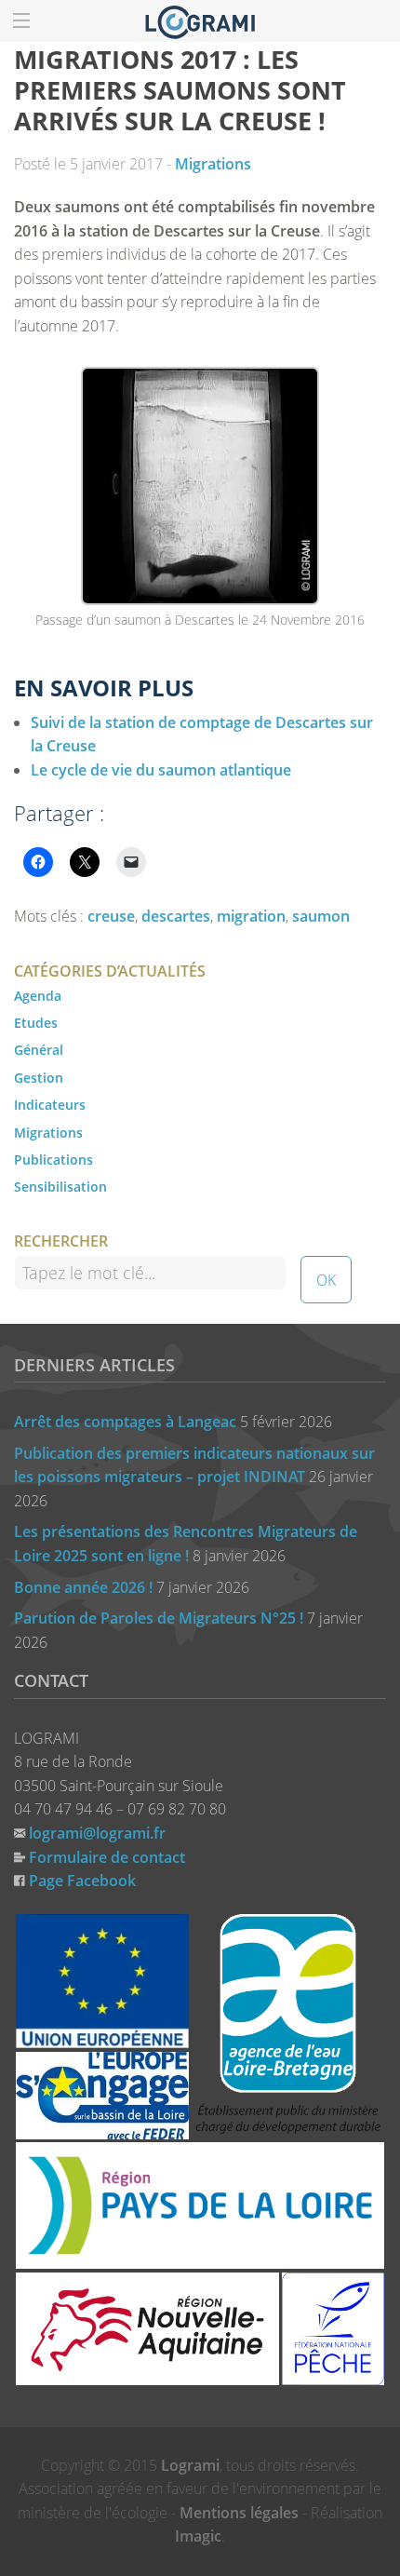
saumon (321, 916)
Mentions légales (239, 2513)
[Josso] (200, 20)
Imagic (198, 2536)
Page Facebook (82, 1881)
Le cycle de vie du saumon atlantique (161, 770)
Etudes (36, 1023)
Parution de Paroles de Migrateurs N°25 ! (159, 1618)
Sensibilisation (60, 1187)
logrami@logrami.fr (97, 1833)
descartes (176, 916)
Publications (53, 1160)
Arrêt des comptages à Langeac (125, 1422)
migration (251, 916)
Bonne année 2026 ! (83, 1587)
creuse (111, 916)
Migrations (213, 164)
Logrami (190, 2465)
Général (39, 1050)
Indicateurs (50, 1105)
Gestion (39, 1078)
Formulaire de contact (107, 1857)
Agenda (38, 996)
